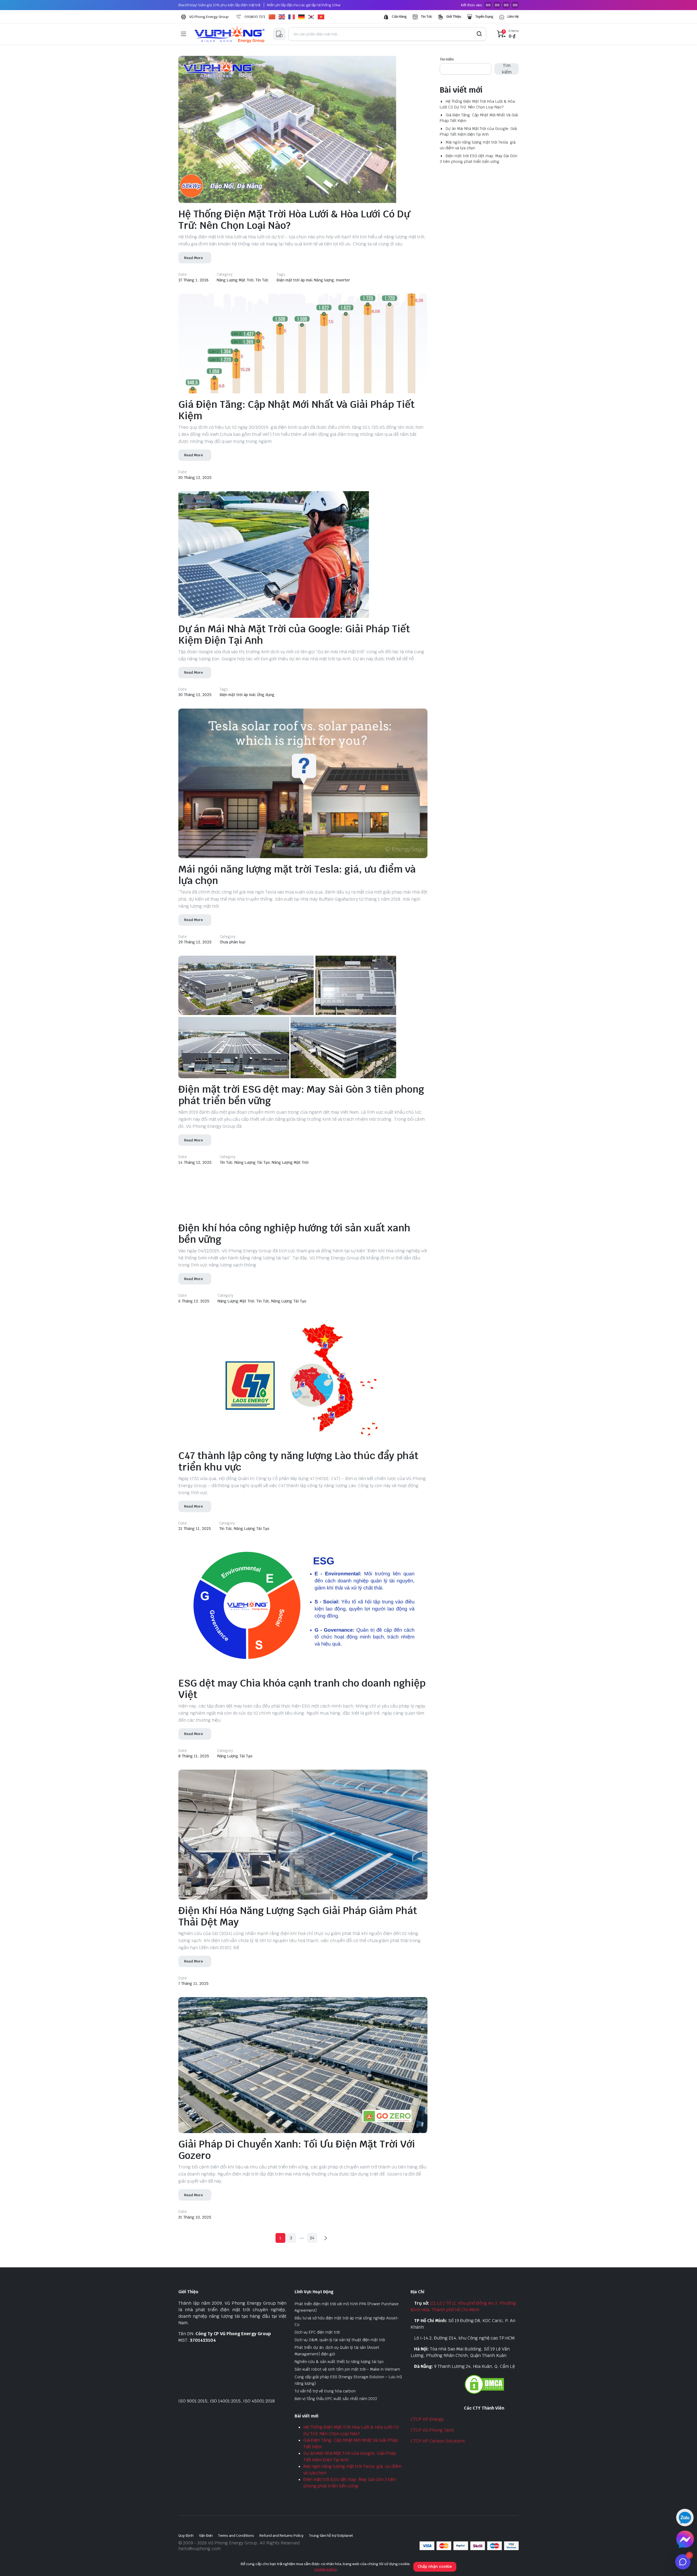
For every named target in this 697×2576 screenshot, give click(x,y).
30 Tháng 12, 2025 (195, 478)
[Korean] (313, 17)
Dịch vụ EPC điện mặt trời (317, 2421)
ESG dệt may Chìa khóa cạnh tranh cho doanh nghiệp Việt (302, 1778)
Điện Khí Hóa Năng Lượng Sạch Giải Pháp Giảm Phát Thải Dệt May (298, 2005)
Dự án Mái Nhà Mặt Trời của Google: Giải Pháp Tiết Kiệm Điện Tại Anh (294, 635)
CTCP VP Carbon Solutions (438, 2530)
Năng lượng (324, 280)
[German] (303, 17)
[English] (283, 17)
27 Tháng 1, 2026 (193, 280)
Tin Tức (427, 17)
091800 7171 (255, 17)
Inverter (343, 280)
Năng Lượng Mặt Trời (235, 280)
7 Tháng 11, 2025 (193, 2072)
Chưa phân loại (233, 942)
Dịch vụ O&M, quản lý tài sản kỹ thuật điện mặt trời (340, 2429)
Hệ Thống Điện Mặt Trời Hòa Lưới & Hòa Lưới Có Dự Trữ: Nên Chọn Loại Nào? (294, 220)
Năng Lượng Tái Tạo (252, 1162)
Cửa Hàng (399, 17)
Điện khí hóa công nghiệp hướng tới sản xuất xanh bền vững (294, 1323)
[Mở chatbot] (683, 2562)
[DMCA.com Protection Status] (484, 2473)
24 (312, 2327)
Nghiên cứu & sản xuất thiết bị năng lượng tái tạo (339, 2450)
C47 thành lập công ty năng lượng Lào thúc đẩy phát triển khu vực (298, 1550)
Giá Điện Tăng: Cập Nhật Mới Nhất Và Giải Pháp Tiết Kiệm (296, 410)
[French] (293, 17)
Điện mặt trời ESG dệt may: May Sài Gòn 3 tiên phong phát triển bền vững (301, 1095)
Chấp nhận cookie (435, 2566)
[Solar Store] (230, 34)
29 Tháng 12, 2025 (195, 942)
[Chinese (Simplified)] (274, 17)
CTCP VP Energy (427, 2508)
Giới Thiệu (454, 17)
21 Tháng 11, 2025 (195, 1617)
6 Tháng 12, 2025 (194, 1390)
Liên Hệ (513, 17)
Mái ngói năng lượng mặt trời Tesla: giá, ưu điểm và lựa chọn (297, 875)
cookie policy (325, 2569)
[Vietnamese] (323, 17)
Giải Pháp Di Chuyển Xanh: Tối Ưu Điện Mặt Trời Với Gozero (297, 2239)
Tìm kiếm (447, 59)
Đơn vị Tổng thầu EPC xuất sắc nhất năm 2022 (336, 2487)
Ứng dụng (266, 695)
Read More (193, 258)
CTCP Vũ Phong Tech (432, 2519)
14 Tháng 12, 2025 (195, 1162)
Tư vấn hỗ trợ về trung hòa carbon (325, 2480)
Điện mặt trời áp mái (294, 280)
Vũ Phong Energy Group (209, 17)
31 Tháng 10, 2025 (195, 2306)
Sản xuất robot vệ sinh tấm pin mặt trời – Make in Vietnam (347, 2458)
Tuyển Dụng (484, 17)
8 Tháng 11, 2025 (194, 1845)
